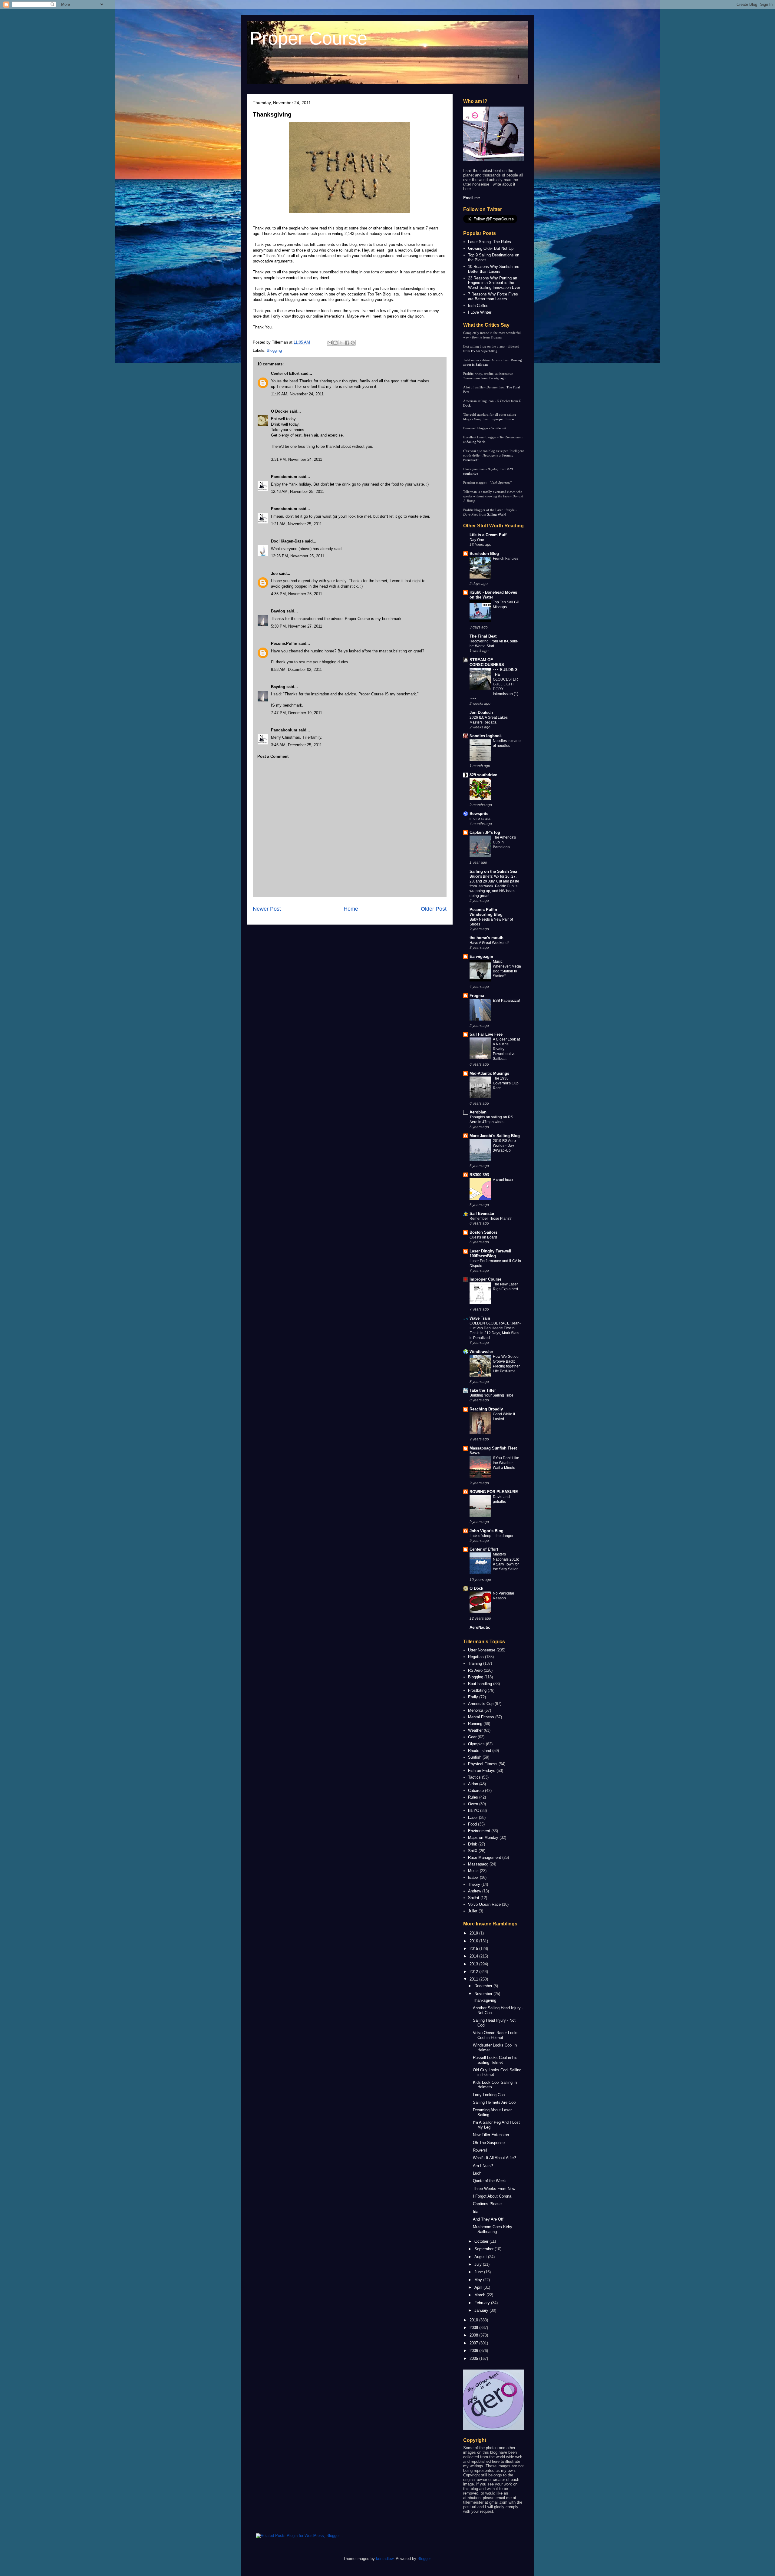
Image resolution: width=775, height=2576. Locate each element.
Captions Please (487, 2204)
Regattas (476, 1657)
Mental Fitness (481, 1717)
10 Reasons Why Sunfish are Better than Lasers (494, 269)
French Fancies (506, 559)
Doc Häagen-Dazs (287, 541)
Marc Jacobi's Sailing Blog (495, 1136)
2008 (474, 2335)
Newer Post (267, 909)
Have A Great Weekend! (489, 943)
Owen (473, 1804)
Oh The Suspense (489, 2143)
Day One (477, 540)
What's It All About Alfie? (494, 2158)
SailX (473, 1851)
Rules (473, 1797)
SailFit (474, 1898)
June (479, 2272)
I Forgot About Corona (492, 2196)
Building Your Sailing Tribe (491, 1395)
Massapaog (478, 1864)
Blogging (274, 350)
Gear (472, 1737)
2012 (474, 1972)
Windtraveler (481, 1352)
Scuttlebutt (499, 428)
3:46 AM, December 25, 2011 (296, 745)
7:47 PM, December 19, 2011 (297, 713)
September (485, 2249)
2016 (474, 1941)
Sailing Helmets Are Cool (495, 2102)
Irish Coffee (478, 306)
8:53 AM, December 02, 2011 (296, 670)
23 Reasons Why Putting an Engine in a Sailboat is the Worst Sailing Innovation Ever (494, 283)
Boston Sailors (483, 1232)
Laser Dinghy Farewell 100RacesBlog (490, 1253)
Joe (274, 574)
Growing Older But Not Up (491, 248)
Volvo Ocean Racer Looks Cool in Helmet (496, 2035)
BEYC (473, 1811)
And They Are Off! (489, 2219)
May (479, 2280)
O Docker (280, 411)
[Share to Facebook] (347, 343)
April (479, 2287)
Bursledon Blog (484, 554)
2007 (474, 2343)
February (483, 2303)
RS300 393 (479, 1175)
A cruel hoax (503, 1180)
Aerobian (478, 1112)
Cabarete (476, 1791)
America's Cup (481, 1704)
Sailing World (476, 442)
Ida (476, 2212)
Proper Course (308, 38)
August (481, 2257)
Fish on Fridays (482, 1771)
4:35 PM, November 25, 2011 (297, 594)
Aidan (473, 1784)
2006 (474, 2351)
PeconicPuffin (284, 643)
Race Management (485, 1857)
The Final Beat (483, 636)
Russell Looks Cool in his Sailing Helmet (495, 2060)
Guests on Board (483, 1237)
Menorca (476, 1710)
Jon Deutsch (481, 712)
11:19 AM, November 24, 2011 (297, 394)
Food (472, 1824)
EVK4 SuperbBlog (484, 351)
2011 (474, 1979)
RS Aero (475, 1670)
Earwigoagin (498, 378)
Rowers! (480, 2150)
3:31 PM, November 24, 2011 (297, 459)
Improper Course (502, 419)
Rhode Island (480, 1751)
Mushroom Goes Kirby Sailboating (493, 2229)
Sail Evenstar (482, 1214)
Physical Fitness (483, 1764)
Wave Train (480, 1318)
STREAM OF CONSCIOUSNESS (487, 662)
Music (473, 1871)
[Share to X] (341, 343)
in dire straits (480, 819)
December (484, 1986)
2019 (474, 1933)
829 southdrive (483, 775)
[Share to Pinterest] (353, 343)
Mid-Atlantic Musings (489, 1073)
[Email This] (330, 343)
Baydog (278, 611)
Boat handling (480, 1684)
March (480, 2295)
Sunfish (475, 1757)
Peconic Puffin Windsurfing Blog (486, 912)
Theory (474, 1884)
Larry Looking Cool (489, 2095)
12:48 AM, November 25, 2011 (297, 491)
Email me (472, 198)
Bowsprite (479, 814)
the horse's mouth (486, 938)
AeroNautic (480, 1627)
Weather (475, 1730)
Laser (473, 1817)
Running (475, 1724)
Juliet (473, 1911)
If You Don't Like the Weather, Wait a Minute (506, 1463)
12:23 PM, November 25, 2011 (298, 556)
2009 (474, 2328)
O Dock (476, 1588)
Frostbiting (477, 1690)
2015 (474, 1949)
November (484, 1994)
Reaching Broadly (486, 1409)
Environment (479, 1831)
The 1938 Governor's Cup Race (506, 1083)
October (482, 2241)
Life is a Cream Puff (488, 535)
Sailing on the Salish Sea (493, 871)
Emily (473, 1697)
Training (475, 1663)
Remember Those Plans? (491, 1219)
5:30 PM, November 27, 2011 (297, 626)
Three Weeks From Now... (496, 2189)
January (482, 2310)
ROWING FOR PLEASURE (494, 1492)
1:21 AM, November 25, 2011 (296, 524)
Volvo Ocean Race (484, 1904)
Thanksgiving (272, 114)
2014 (474, 1956)
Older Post (434, 909)
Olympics (476, 1744)
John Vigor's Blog (486, 1531)
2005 (474, 2358)
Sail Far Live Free (486, 1034)
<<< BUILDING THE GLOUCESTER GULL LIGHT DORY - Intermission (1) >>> (494, 684)
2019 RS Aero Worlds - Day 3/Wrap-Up (504, 1146)
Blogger (424, 2559)
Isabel (473, 1877)
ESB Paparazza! (506, 1001)
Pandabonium (284, 477)
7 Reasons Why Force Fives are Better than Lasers (493, 297)
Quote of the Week (489, 2181)
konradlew (385, 2559)
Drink (473, 1844)
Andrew (475, 1891)
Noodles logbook (486, 736)
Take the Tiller (483, 1390)
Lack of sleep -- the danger (491, 1536)
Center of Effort (285, 373)
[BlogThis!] (335, 343)
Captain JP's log (485, 832)
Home (351, 909)
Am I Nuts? (483, 2166)
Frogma (496, 337)
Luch (477, 2173)
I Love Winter (480, 312)
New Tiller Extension (491, 2135)
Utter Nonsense (482, 1650)
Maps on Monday (483, 1837)
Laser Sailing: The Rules (490, 242)
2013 (474, 1964)
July (479, 2264)
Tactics (474, 1777)
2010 (474, 2320)
